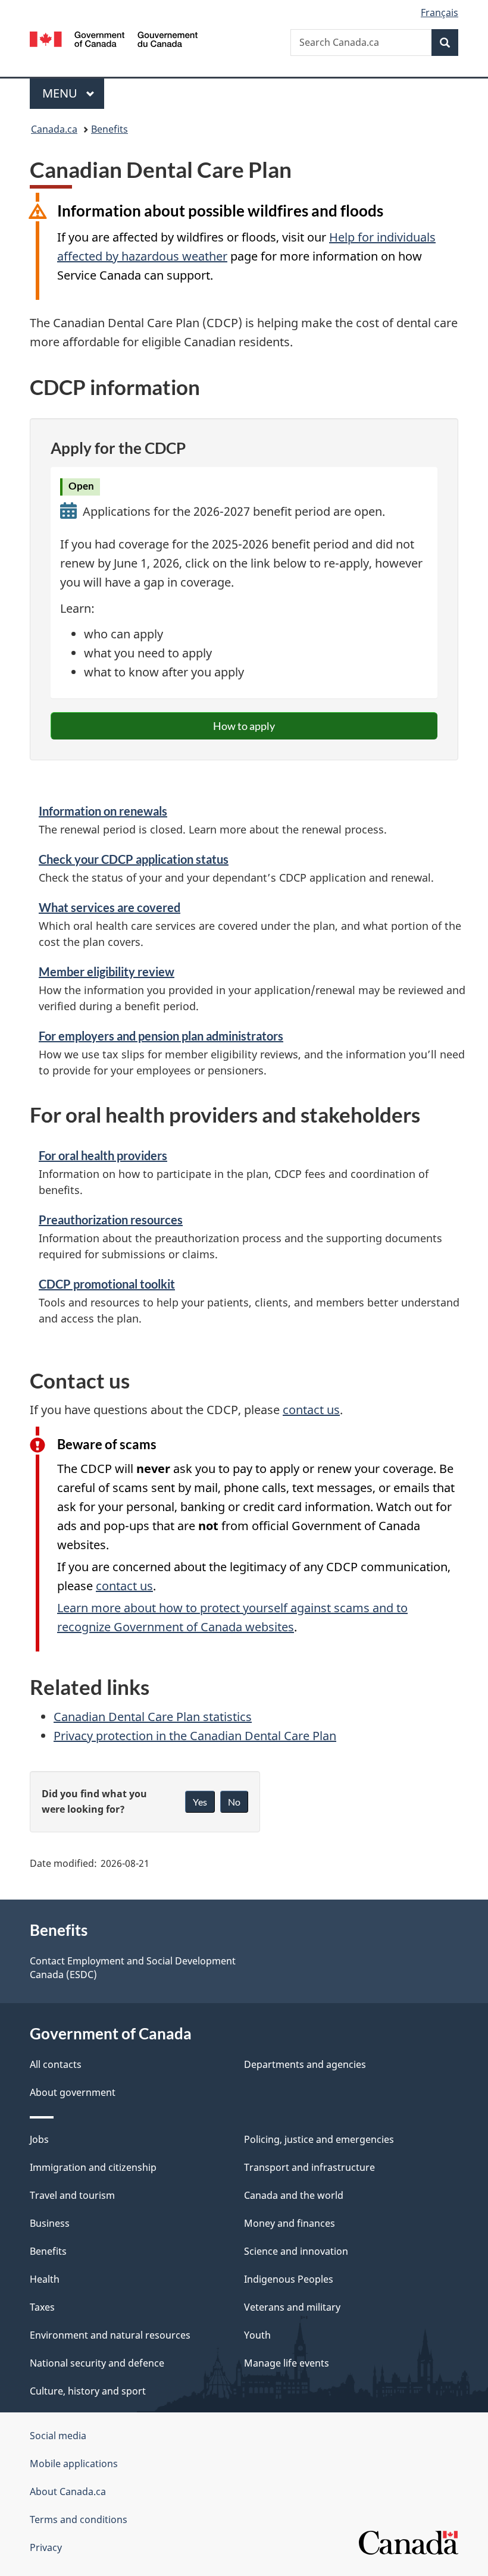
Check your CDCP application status (134, 859)
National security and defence (97, 2363)
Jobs (39, 2139)
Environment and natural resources (110, 2335)
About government (73, 2092)
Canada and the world (294, 2195)
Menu (61, 93)
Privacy (46, 2547)
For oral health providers (103, 1155)
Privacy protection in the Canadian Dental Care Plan (195, 1736)
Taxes (42, 2307)
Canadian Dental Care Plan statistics (153, 1717)
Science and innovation (296, 2251)
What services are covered (110, 907)
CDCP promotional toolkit (107, 1284)
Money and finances (290, 2223)
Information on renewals (103, 811)
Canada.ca (54, 129)
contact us (311, 1410)
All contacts (56, 2064)
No (234, 1802)
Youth (257, 2335)
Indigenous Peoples (289, 2279)
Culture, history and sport (88, 2391)
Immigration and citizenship (93, 2167)
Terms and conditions (79, 2519)
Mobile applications (74, 2464)
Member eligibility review (107, 972)
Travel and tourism (72, 2195)
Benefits (110, 129)
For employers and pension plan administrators (161, 1036)
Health (45, 2279)
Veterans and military (292, 2307)
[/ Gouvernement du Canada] (114, 38)
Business (50, 2223)
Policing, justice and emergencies (319, 2139)
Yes (200, 1802)
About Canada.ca (68, 2492)
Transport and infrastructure (309, 2167)
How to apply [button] (244, 726)
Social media (58, 2436)
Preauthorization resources (111, 1220)
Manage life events (287, 2363)
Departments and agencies (305, 2064)
